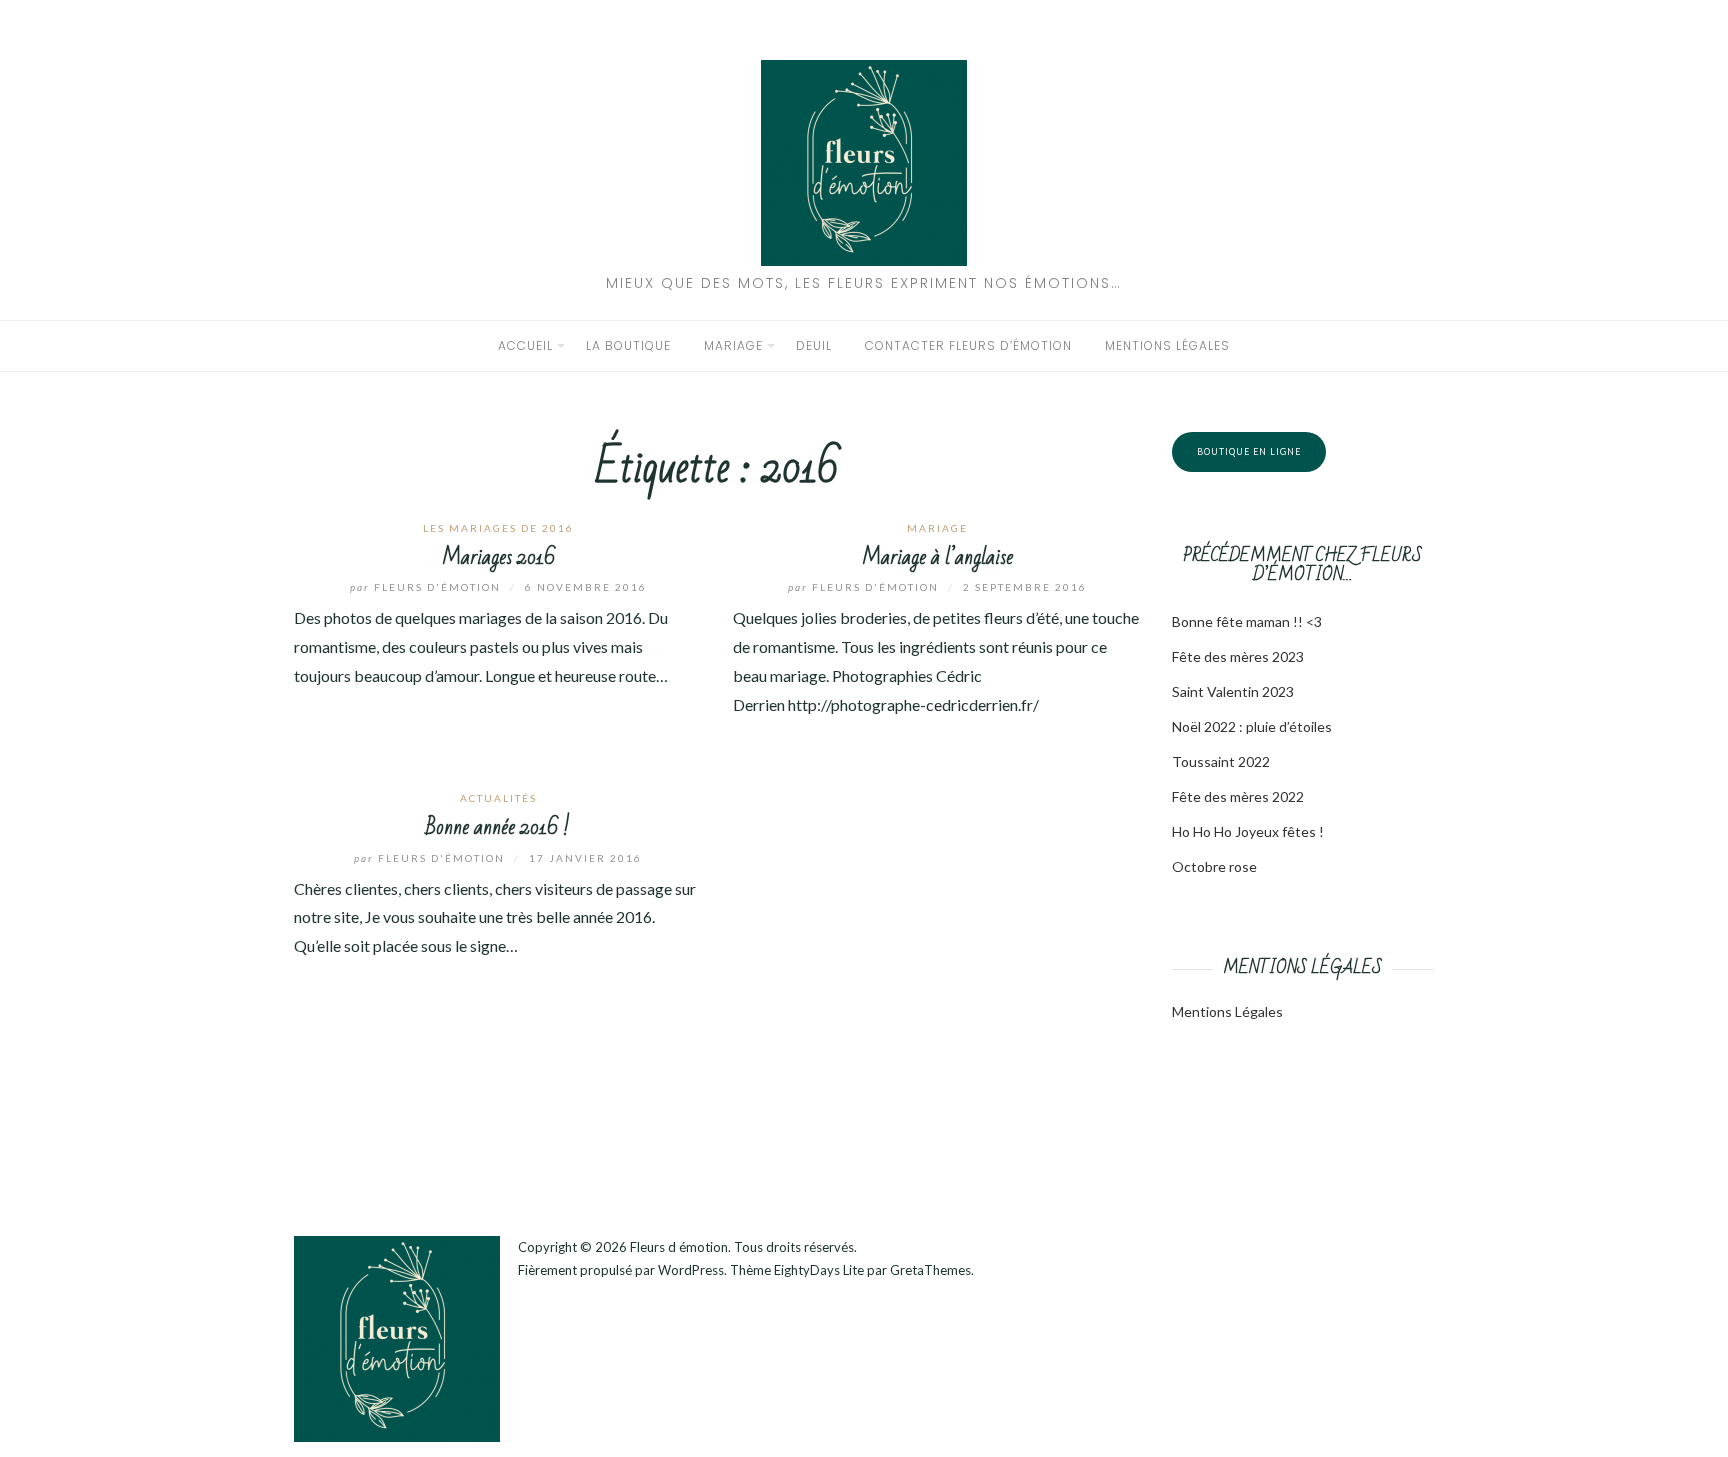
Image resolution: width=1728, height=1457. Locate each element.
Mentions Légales (1227, 1011)
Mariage (733, 345)
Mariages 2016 (498, 557)
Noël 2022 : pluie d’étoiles (1252, 726)
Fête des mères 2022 (1238, 796)
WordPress (691, 1270)
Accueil (525, 345)
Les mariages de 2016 (498, 528)
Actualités (498, 798)
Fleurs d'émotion (427, 587)
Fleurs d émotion (679, 1247)
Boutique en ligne (1249, 451)
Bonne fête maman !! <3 (1247, 621)
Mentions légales (1167, 345)
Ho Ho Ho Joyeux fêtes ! (1248, 831)
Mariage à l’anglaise (937, 557)
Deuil (814, 345)
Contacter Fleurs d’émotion (968, 345)
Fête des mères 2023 (1238, 656)
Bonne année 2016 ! (498, 827)
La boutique (628, 345)
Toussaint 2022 (1221, 761)
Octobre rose (1214, 866)
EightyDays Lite (819, 1270)
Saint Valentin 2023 (1233, 691)
